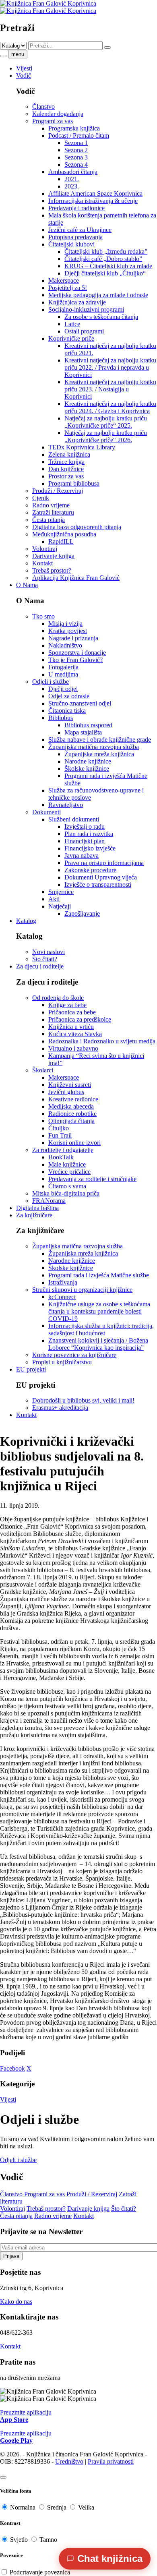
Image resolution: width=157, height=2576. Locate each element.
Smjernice (61, 892)
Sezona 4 (76, 164)
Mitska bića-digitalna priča (66, 1193)
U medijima (63, 674)
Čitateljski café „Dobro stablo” (103, 259)
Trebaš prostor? (52, 570)
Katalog (26, 921)
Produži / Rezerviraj (58, 491)
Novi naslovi (49, 952)
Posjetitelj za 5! (68, 288)
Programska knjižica (74, 128)
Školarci (43, 1070)
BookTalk (61, 1157)
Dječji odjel (63, 689)
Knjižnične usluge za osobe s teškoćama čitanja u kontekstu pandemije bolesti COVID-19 (99, 1311)
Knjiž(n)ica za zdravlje (77, 302)
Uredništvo (69, 2461)
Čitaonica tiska (67, 711)
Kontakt (42, 563)
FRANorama (49, 1201)
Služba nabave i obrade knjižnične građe (100, 740)
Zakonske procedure (90, 870)
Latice (72, 324)
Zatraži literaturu (53, 512)
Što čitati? (45, 959)
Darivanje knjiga (53, 556)
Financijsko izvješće (90, 848)
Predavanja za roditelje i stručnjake (92, 1179)
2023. (72, 186)
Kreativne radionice (73, 1099)
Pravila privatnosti (111, 2461)
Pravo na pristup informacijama (104, 863)
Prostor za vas (66, 476)
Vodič (24, 76)
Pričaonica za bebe (72, 1012)
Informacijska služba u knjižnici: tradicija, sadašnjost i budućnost (101, 1329)
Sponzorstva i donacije (77, 653)
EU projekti (31, 1369)
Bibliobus (61, 718)
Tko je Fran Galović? (75, 660)
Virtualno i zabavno (73, 1048)
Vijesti (24, 68)
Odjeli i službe (51, 682)
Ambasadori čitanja (73, 172)
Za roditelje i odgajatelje (63, 1150)
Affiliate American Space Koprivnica (95, 193)
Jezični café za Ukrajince (80, 230)
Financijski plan (85, 841)
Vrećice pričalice (69, 1172)
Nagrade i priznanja (73, 638)
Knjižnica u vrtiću (71, 1027)
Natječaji (60, 906)
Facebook (12, 2068)
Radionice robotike (72, 1114)
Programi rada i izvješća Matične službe (99, 1275)
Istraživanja (63, 1282)
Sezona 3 (76, 157)
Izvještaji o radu (85, 827)
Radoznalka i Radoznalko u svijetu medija (102, 1041)
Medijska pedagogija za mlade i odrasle (98, 295)
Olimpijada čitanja (71, 1121)
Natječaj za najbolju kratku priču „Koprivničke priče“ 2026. (106, 436)
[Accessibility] (3, 2477)
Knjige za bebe (67, 1005)
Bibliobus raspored (88, 725)
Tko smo (43, 616)
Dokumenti (46, 812)
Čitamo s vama (67, 1186)
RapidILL (61, 541)
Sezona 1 (76, 143)
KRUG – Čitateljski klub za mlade (108, 266)
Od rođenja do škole (58, 998)
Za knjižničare (34, 1215)
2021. (72, 179)
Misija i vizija (65, 624)
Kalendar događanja (58, 114)
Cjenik (41, 498)
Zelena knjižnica (69, 454)
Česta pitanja (49, 520)
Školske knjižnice (87, 769)
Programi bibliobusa (74, 483)
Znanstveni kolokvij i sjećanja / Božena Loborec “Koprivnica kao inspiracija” (98, 1344)
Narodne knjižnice (88, 761)
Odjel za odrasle (69, 696)
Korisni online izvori (74, 1143)
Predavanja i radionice (76, 208)
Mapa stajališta (83, 732)
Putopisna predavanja (75, 237)
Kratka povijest (68, 631)
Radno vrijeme (51, 505)
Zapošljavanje (82, 913)
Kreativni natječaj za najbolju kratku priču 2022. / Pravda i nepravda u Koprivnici (110, 367)
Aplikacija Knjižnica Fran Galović (76, 578)
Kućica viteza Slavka (75, 1034)
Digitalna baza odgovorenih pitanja (77, 527)
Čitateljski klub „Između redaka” (106, 251)
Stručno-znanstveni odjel (80, 703)
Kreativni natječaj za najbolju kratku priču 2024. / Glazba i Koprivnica (110, 407)
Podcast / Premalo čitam (79, 136)
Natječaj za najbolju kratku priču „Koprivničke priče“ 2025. (106, 422)
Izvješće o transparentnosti (98, 885)
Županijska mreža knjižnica (99, 754)
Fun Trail (60, 1135)
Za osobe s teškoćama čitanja (101, 317)
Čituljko (59, 1128)
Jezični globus (66, 1092)
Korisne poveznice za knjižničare (74, 1355)
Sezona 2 (76, 150)
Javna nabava (82, 856)
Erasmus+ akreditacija (60, 1408)
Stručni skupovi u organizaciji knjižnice (82, 1290)
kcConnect (62, 1297)
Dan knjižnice (66, 469)
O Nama (27, 585)
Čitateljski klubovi (71, 244)
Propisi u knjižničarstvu (62, 1362)
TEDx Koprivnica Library (82, 447)
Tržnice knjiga (66, 462)
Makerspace (64, 280)
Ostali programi (84, 331)
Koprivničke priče (71, 338)
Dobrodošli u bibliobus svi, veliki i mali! (83, 1400)
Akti (54, 899)
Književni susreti (70, 1085)
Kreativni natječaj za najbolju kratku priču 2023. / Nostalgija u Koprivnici (110, 389)
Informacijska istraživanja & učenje (93, 201)
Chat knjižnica (110, 2558)
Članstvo (43, 107)
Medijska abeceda (71, 1106)
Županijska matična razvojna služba (94, 747)
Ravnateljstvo (66, 805)
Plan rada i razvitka (89, 834)
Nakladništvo (65, 645)
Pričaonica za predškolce (80, 1019)
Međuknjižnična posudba (64, 534)
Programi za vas (53, 121)
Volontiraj (45, 549)
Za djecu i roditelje (40, 966)
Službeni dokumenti (74, 819)
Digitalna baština (37, 1208)
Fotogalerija (63, 667)
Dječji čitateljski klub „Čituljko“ (105, 273)
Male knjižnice (67, 1164)
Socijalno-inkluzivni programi (86, 309)
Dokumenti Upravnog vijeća (101, 877)
